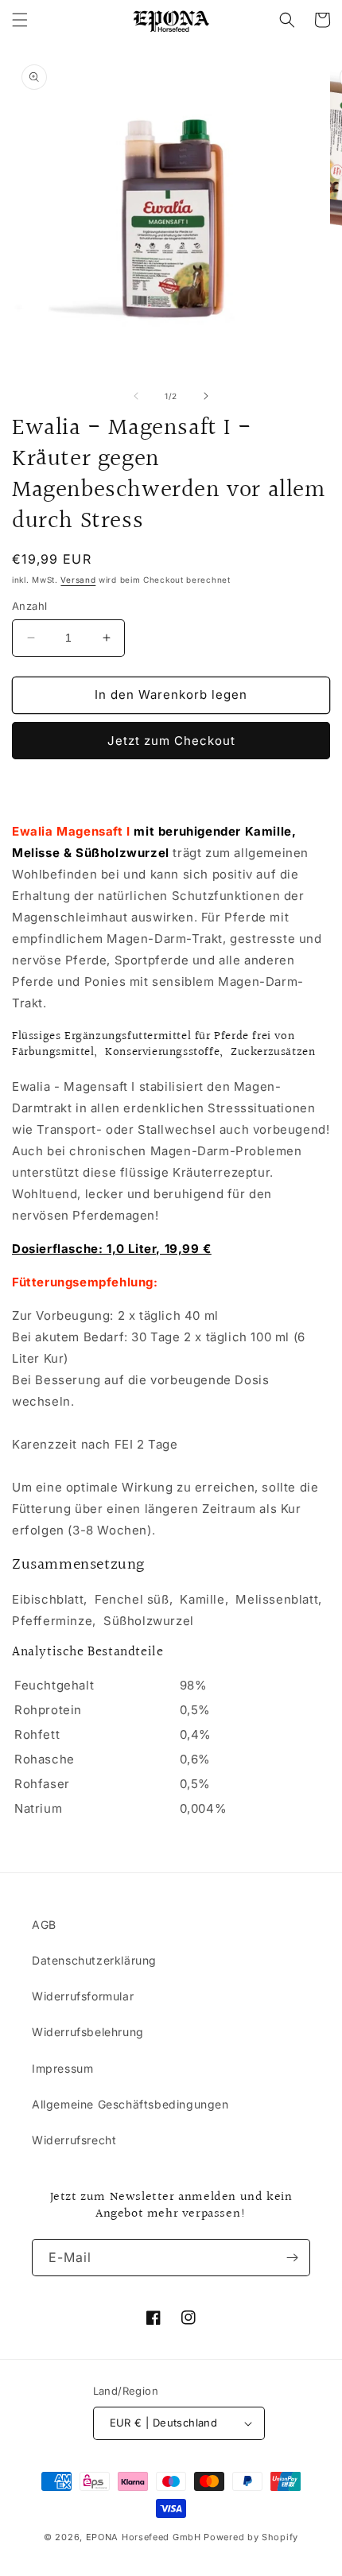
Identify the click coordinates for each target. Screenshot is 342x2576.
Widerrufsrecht (74, 2140)
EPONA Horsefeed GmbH (144, 2537)
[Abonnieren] (292, 2258)
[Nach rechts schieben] (206, 396)
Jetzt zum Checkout (171, 741)
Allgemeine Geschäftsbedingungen (130, 2104)
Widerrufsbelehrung (88, 2032)
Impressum (62, 2068)
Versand (78, 580)
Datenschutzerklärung (94, 1960)
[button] (20, 20)
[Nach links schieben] (136, 396)
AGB (44, 1924)
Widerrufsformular (83, 1996)
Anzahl (29, 606)
